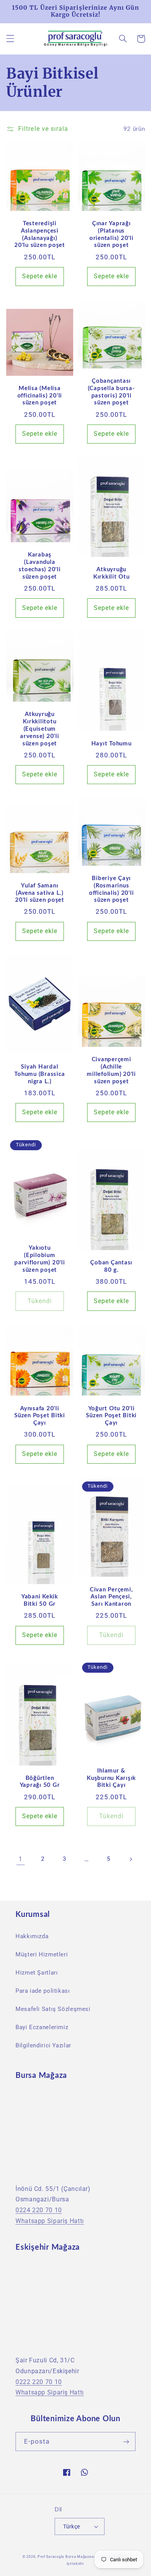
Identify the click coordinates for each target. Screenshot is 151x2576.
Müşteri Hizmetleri (42, 1954)
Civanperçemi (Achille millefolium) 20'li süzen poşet (111, 1070)
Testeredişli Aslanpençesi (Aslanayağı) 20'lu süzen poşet (40, 234)
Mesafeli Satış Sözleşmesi (53, 2009)
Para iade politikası (43, 1991)
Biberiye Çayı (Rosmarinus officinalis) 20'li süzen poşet (112, 889)
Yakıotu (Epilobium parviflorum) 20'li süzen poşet (40, 1259)
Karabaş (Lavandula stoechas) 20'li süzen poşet (39, 566)
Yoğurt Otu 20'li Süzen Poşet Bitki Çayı (111, 1416)
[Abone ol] (126, 2442)
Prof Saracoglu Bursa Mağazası (66, 2557)
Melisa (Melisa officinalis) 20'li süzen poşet (40, 396)
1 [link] (21, 1859)
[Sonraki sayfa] (130, 1859)
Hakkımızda (32, 1936)
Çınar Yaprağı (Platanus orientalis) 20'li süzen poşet (112, 234)
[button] (10, 39)
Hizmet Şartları (37, 1973)
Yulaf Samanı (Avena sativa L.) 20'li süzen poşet (40, 893)
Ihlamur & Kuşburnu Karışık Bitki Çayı (111, 1778)
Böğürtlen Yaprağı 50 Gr (40, 1782)
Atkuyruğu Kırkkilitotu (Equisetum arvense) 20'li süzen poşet (40, 729)
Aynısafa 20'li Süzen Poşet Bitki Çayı (40, 1416)
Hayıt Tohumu (112, 744)
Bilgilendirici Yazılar (43, 2045)
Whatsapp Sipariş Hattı (50, 2221)
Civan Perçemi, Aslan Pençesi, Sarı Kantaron (112, 1597)
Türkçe (72, 2526)
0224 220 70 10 (39, 2210)
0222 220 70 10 (39, 2382)
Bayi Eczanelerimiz (42, 2027)
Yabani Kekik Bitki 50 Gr (40, 1600)
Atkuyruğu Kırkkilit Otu (112, 573)
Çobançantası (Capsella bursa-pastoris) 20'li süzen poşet (112, 392)
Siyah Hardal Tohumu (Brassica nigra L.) (39, 1074)
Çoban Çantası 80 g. (111, 1266)
